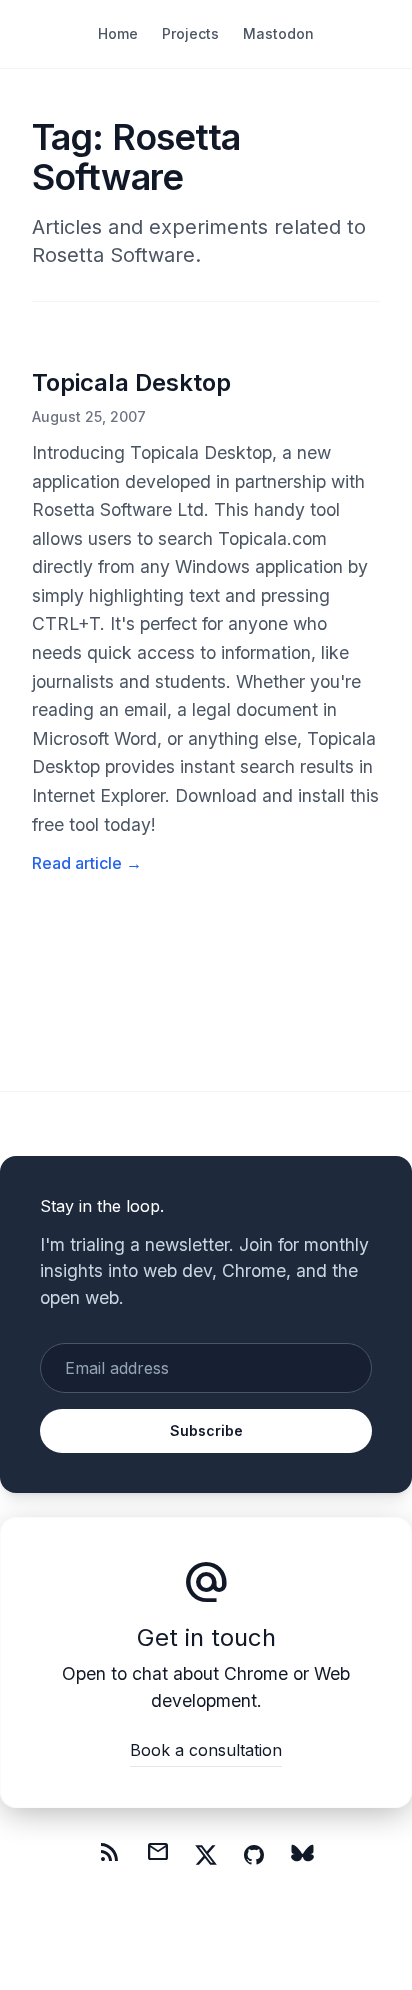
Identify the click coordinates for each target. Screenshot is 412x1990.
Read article (87, 863)
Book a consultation (206, 1750)
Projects (190, 33)
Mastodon (278, 33)
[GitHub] (254, 1855)
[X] (206, 1855)
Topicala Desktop (131, 382)
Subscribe (206, 1430)
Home (118, 33)
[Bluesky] (302, 1855)
